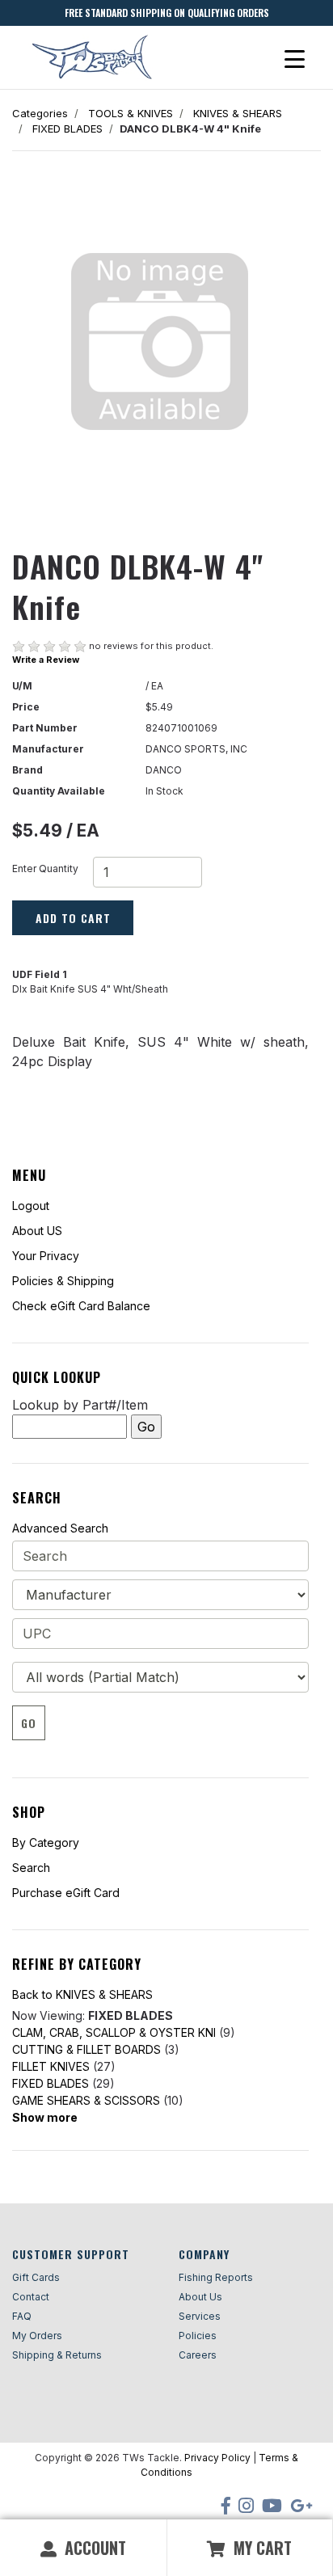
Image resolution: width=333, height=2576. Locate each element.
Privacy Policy (217, 2458)
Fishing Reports (216, 2277)
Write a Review (46, 660)
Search (31, 1868)
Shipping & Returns (57, 2355)
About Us (200, 2297)
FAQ (22, 2316)
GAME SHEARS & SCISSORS (86, 2100)
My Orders (37, 2336)
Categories (40, 113)
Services (200, 2316)
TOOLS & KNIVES (131, 113)
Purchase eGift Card (66, 1893)
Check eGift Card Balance (81, 1306)
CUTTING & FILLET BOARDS (86, 2049)
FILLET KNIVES (51, 2066)
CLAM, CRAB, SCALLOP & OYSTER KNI (114, 2032)
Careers (198, 2355)
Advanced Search (60, 1528)
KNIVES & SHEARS (238, 113)
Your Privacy (46, 1256)
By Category (46, 1842)
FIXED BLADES (67, 129)
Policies (198, 2336)
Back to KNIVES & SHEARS (82, 1994)
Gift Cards (36, 2277)
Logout (31, 1206)
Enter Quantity (45, 869)
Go (29, 1723)
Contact (31, 2297)
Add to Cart (73, 918)
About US (37, 1231)
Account (93, 2548)
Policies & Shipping (63, 1281)
